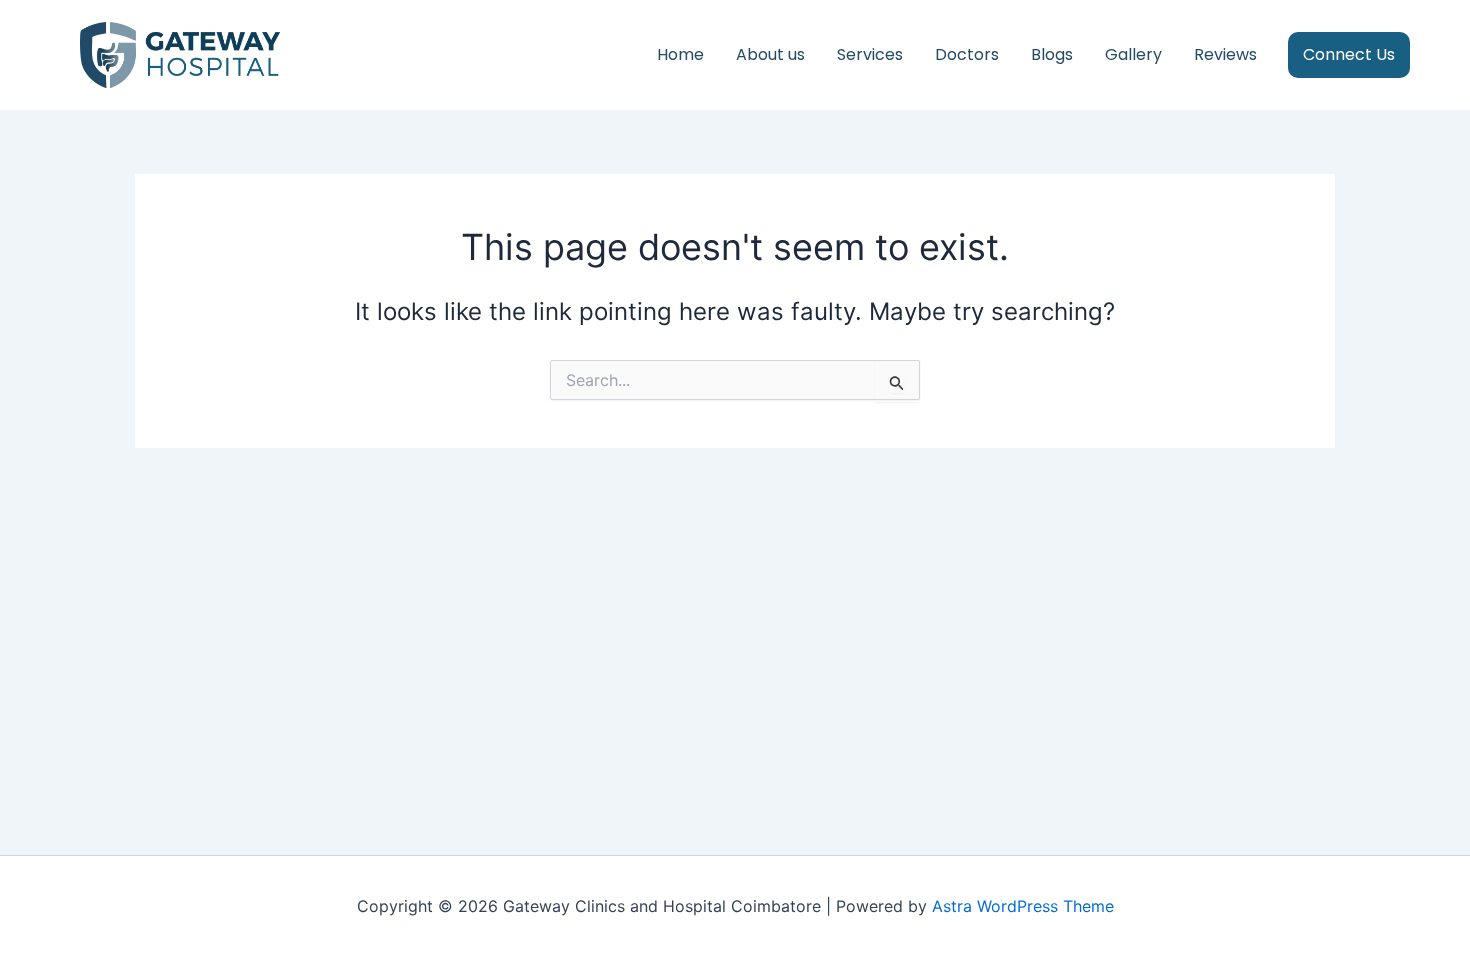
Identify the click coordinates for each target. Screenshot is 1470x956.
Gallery (1133, 54)
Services (870, 54)
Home (680, 54)
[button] (1356, 55)
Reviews (1225, 54)
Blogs (1052, 54)
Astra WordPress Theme (1023, 906)
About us (770, 54)
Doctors (967, 54)
